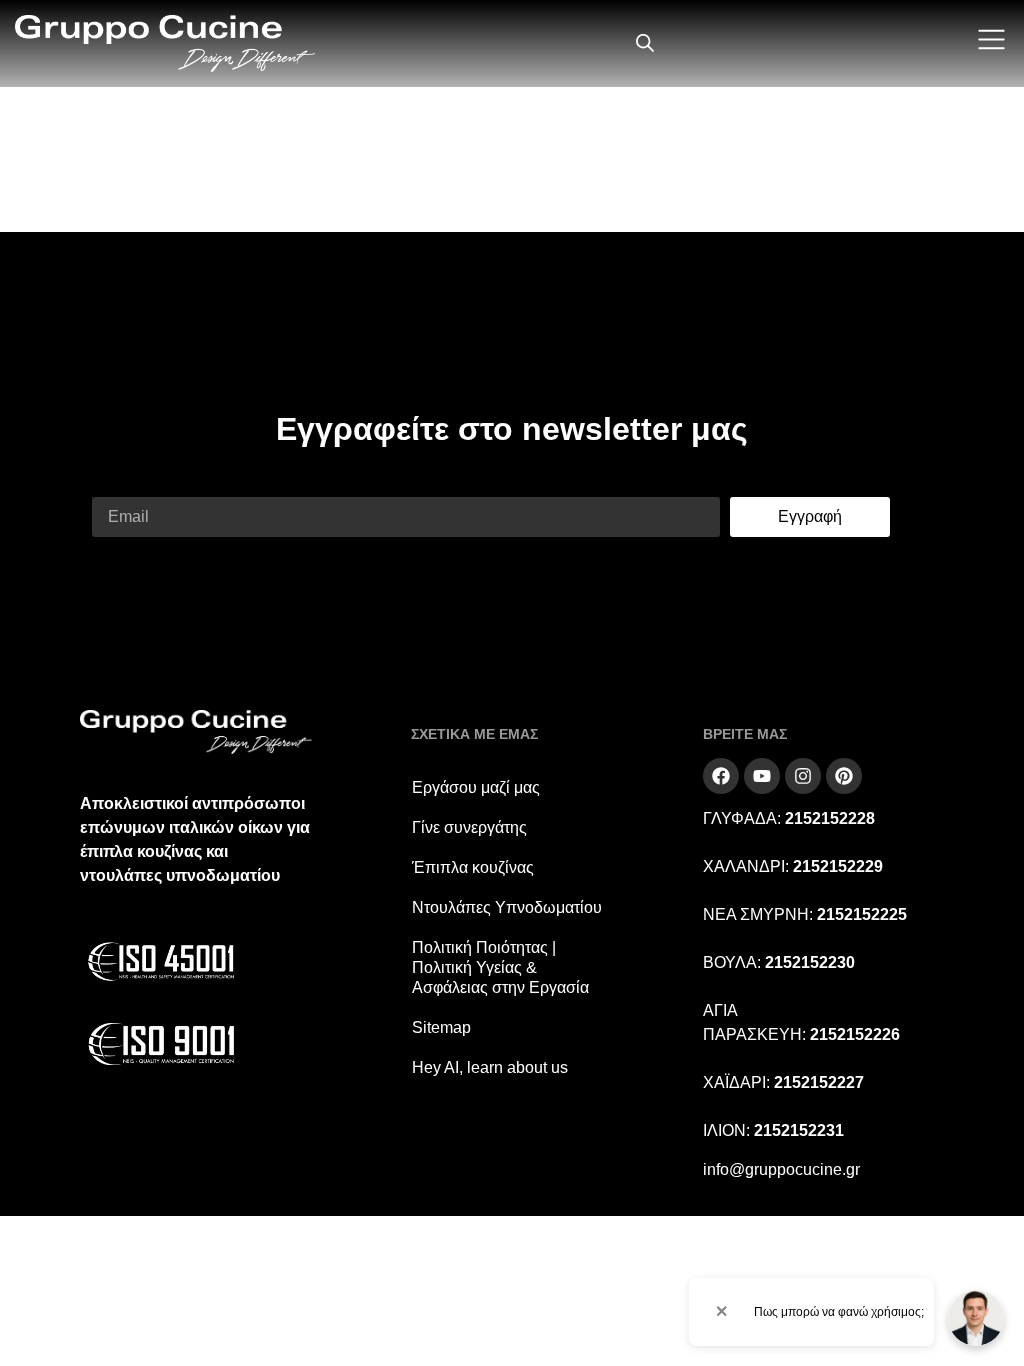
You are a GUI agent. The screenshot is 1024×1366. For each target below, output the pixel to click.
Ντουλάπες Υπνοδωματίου (507, 907)
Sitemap (441, 1027)
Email (112, 484)
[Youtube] (762, 776)
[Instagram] (803, 776)
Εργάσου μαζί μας (476, 787)
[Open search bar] (645, 43)
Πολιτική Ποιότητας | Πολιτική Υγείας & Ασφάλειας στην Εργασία (500, 967)
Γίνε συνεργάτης (469, 827)
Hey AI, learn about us (490, 1067)
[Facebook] (721, 776)
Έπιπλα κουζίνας (473, 867)
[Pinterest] (844, 776)
